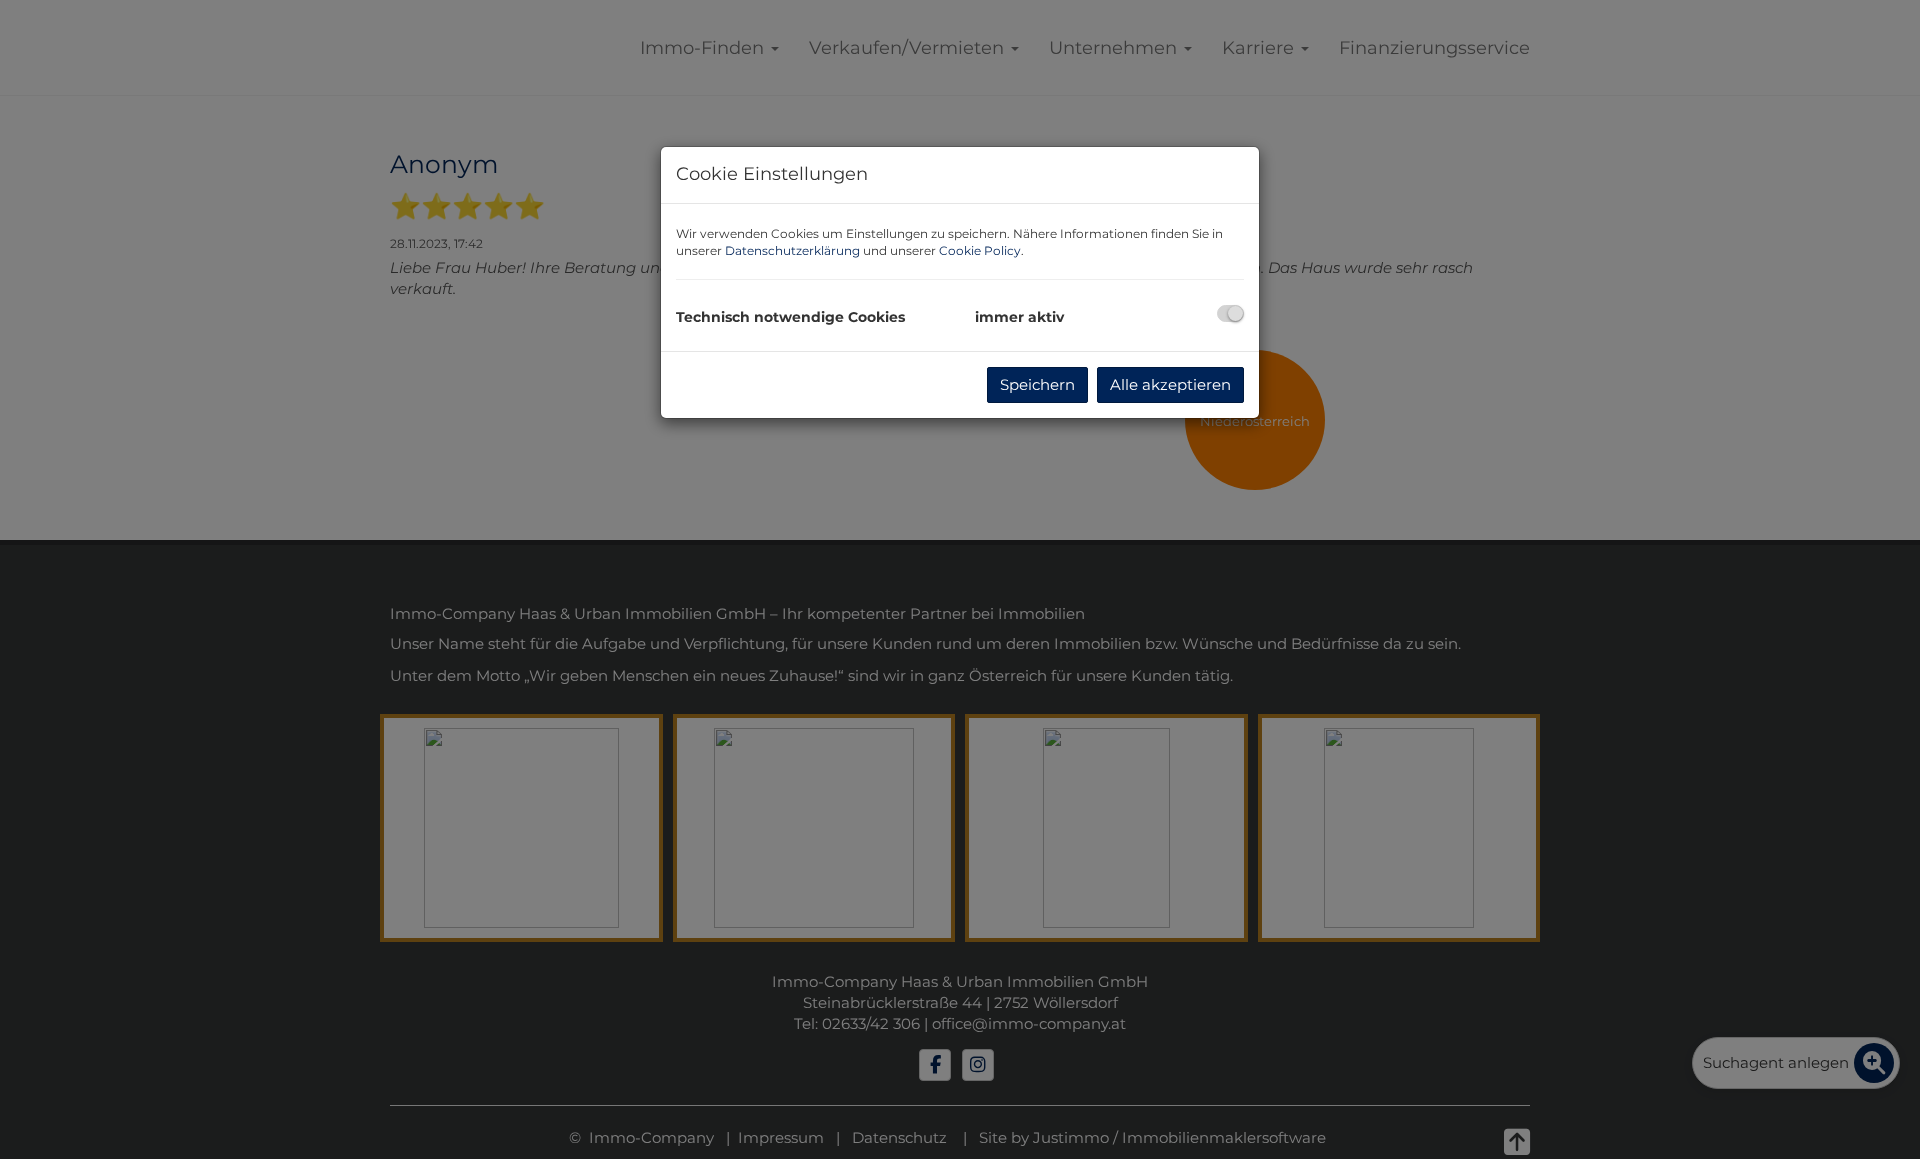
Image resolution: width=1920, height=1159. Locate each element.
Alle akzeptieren (1170, 384)
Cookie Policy (980, 250)
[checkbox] (1230, 313)
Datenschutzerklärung (792, 250)
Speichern (1037, 384)
